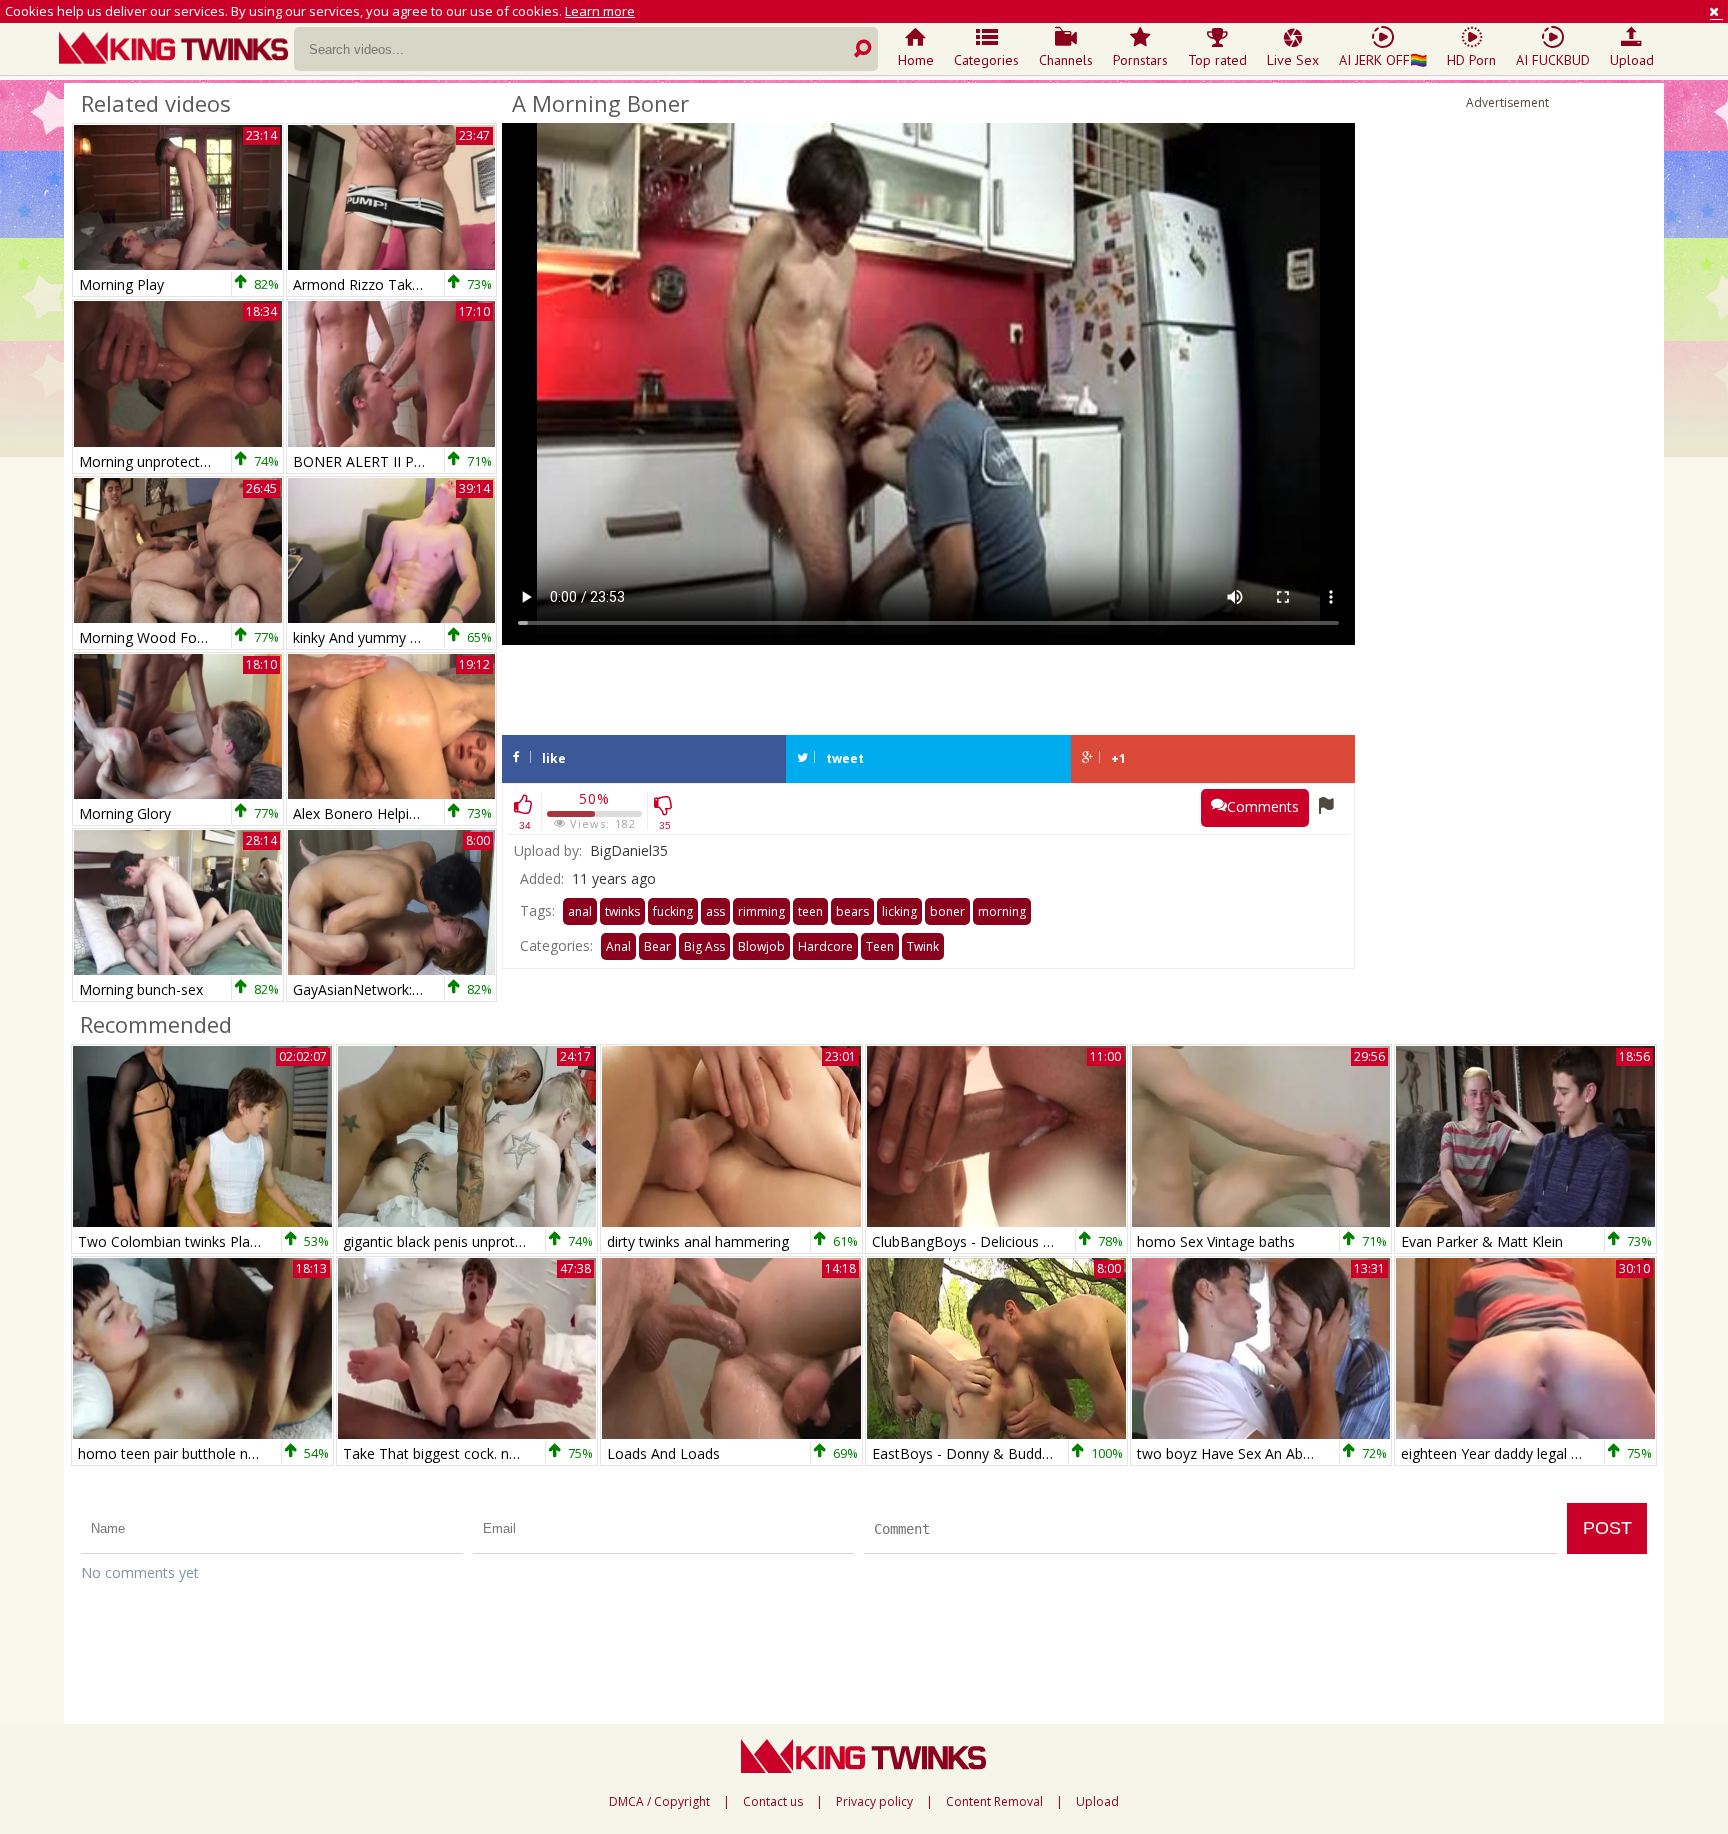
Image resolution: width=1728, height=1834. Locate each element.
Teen (880, 946)
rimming (761, 911)
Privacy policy (874, 1802)
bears (852, 911)
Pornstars (1140, 60)
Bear (657, 946)
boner (947, 911)
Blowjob (761, 946)
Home (916, 60)
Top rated (1217, 60)
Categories (986, 60)
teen (810, 911)
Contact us (773, 1802)
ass (715, 911)
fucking (673, 911)
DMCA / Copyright (659, 1802)
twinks (622, 911)
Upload (1632, 60)
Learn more (600, 11)
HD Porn (1471, 60)
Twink (923, 946)
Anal (618, 946)
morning (1002, 911)
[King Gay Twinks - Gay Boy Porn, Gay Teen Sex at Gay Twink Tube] (176, 50)
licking (899, 911)
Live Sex (1293, 60)
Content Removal (994, 1802)
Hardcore (825, 946)
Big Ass (704, 946)
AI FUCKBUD (1553, 60)
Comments (1263, 806)
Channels (1066, 60)
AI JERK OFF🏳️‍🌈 (1383, 60)
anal (580, 911)
